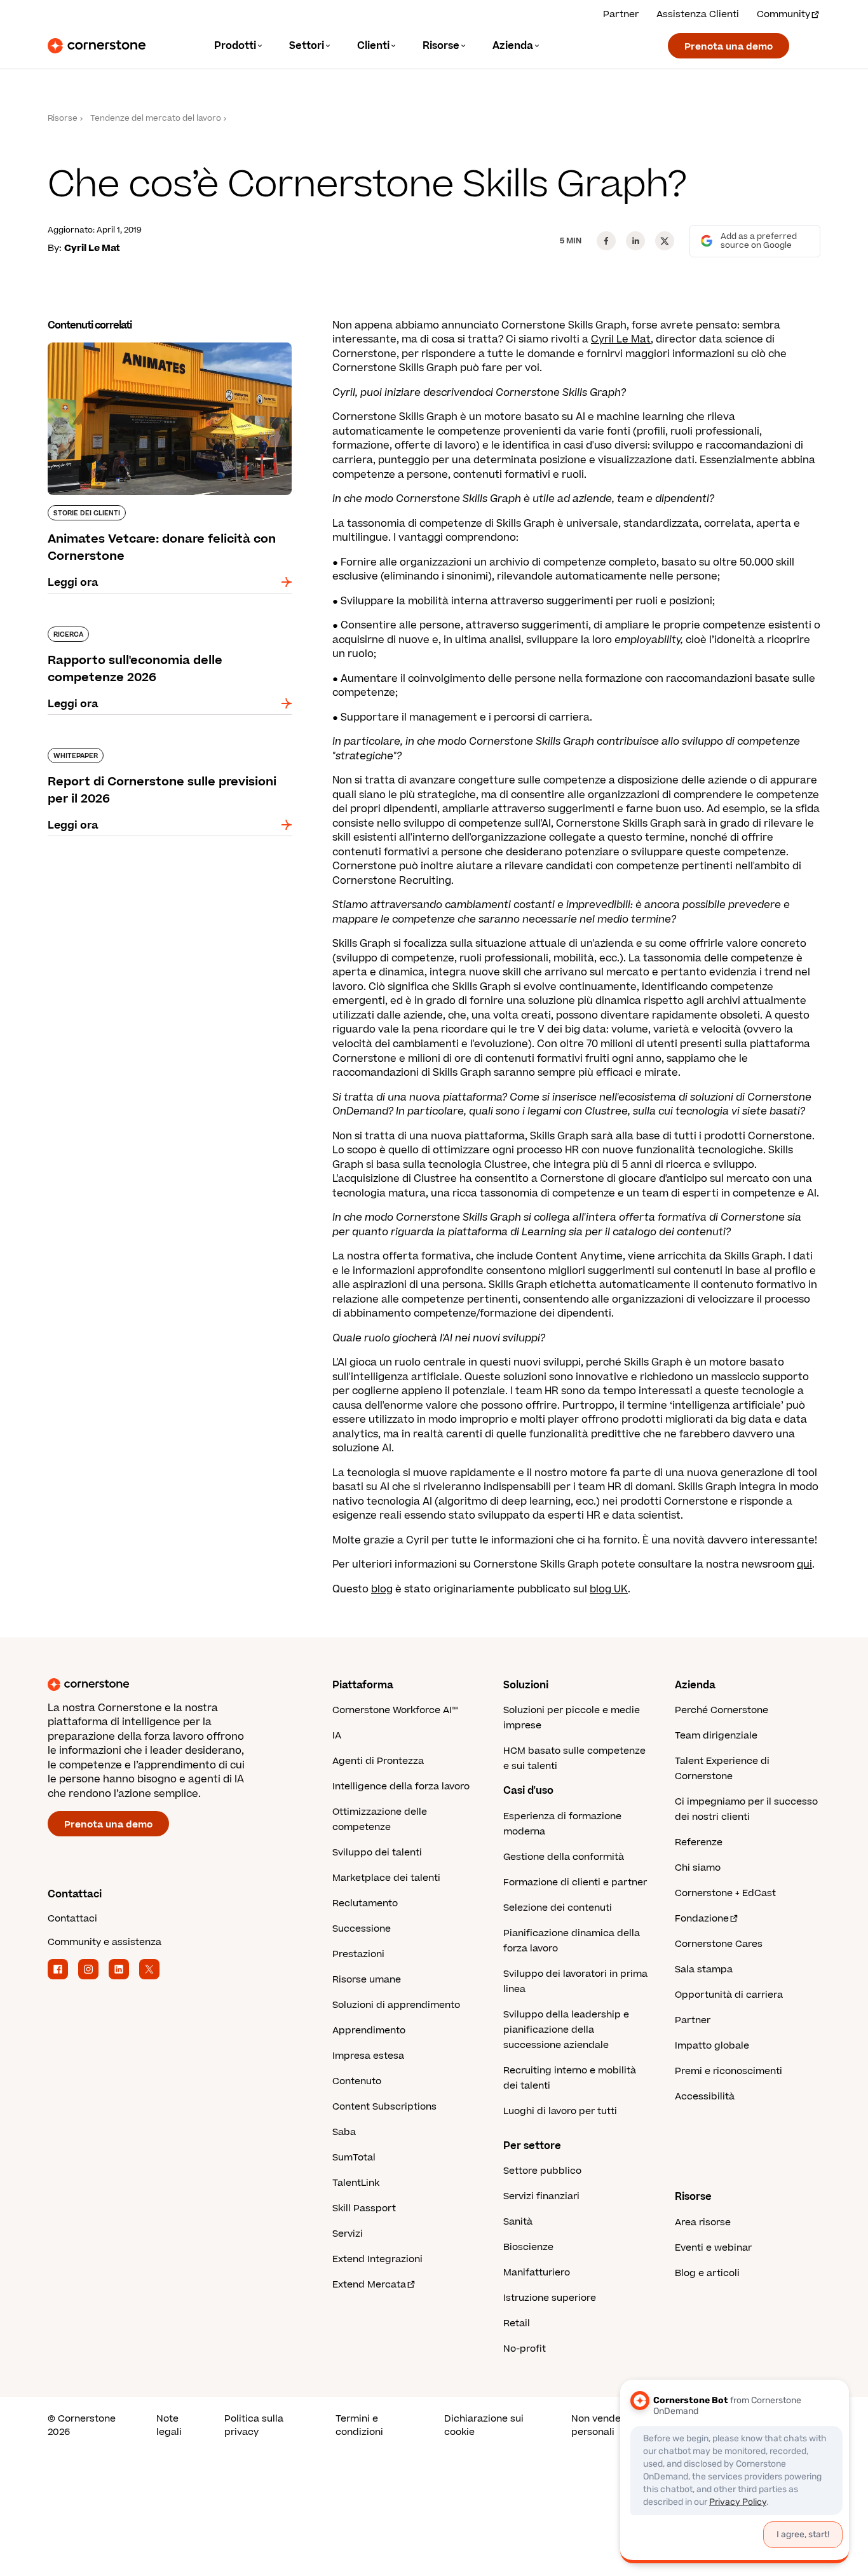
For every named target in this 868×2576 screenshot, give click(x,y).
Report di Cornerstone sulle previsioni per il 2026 (160, 753)
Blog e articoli (707, 2273)
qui (804, 1564)
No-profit (525, 2349)
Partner (621, 14)
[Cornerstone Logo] (97, 46)
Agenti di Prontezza (378, 1761)
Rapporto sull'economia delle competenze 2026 (158, 632)
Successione (362, 1929)
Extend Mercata (369, 2285)
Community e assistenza (105, 1942)
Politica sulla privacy (254, 2425)
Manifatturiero (537, 2273)
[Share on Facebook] (606, 241)
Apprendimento (369, 2030)
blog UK (609, 1589)
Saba (344, 2132)
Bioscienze (528, 2247)
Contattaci (72, 1919)
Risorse (63, 119)
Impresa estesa (368, 2056)
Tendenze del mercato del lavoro (156, 119)
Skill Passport (364, 2208)
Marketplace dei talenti (386, 1878)
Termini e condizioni (359, 2425)
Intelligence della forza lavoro (401, 1786)
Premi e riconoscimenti (729, 2071)
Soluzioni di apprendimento (396, 2005)
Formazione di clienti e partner (575, 1882)
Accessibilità (705, 2097)
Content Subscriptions (384, 2107)
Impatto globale (712, 2046)
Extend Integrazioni (377, 2259)
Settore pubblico (542, 2171)
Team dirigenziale (716, 1736)
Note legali (169, 2425)
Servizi (348, 2234)
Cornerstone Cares (719, 1944)
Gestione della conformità (564, 1857)
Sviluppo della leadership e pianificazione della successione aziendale (566, 2030)
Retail (517, 2323)
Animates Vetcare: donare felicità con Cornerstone (146, 348)
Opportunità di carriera (729, 1995)
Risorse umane (367, 1980)
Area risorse (703, 2222)
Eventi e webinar (713, 2248)
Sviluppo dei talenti (377, 1853)
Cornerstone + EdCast (725, 1893)
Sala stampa (704, 1969)
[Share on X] (665, 241)
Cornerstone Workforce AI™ (395, 1710)
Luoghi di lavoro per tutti (560, 2111)
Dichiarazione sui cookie (484, 2425)
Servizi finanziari (541, 2196)
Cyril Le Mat (621, 339)
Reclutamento (365, 1903)
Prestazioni (358, 1954)
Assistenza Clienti (698, 14)
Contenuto (357, 2081)
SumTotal (354, 2158)
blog (382, 1589)
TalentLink (356, 2183)
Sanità (518, 2222)
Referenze (699, 1842)
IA (337, 1736)
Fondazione (702, 1919)
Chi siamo (698, 1868)
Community (783, 14)
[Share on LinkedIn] (635, 241)
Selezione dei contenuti (558, 1908)
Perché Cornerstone (722, 1710)
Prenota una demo (729, 47)
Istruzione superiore (550, 2298)
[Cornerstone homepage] (170, 1685)
